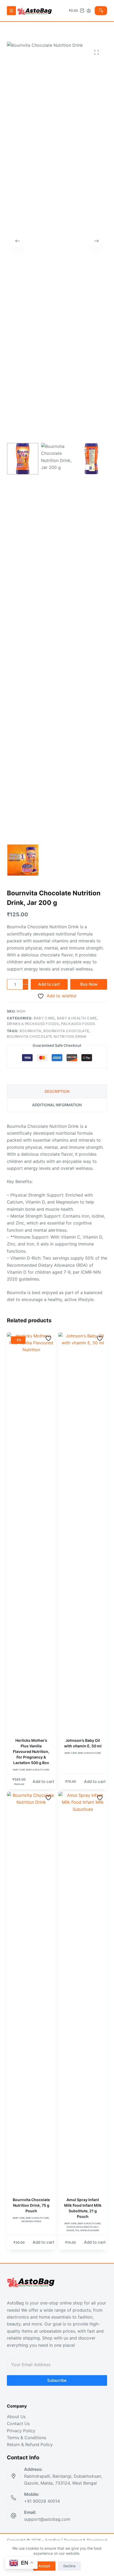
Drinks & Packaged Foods (33, 1024)
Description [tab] (57, 1091)
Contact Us (18, 2424)
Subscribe (57, 2380)
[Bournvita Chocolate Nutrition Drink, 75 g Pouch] (31, 1991)
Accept (44, 2566)
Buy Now (89, 984)
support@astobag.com (47, 2519)
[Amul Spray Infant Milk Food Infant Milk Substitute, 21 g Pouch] (83, 1991)
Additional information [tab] (57, 1105)
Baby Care (44, 1018)
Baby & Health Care (77, 1018)
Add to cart (49, 984)
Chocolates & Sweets (79, 2227)
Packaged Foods (78, 1024)
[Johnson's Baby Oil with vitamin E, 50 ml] (83, 1532)
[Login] (89, 11)
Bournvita (30, 1031)
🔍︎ (101, 10)
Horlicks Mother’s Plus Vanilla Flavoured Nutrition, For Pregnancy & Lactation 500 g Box (31, 1751)
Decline (69, 2566)
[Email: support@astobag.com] (14, 2516)
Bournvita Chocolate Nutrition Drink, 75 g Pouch (31, 2205)
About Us (16, 2417)
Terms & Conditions (27, 2438)
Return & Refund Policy (30, 2444)
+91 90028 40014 (42, 2501)
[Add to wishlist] (49, 1338)
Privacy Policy (21, 2431)
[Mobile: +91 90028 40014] (14, 2498)
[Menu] (11, 11)
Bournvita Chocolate (66, 1031)
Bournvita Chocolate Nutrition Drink (47, 1036)
